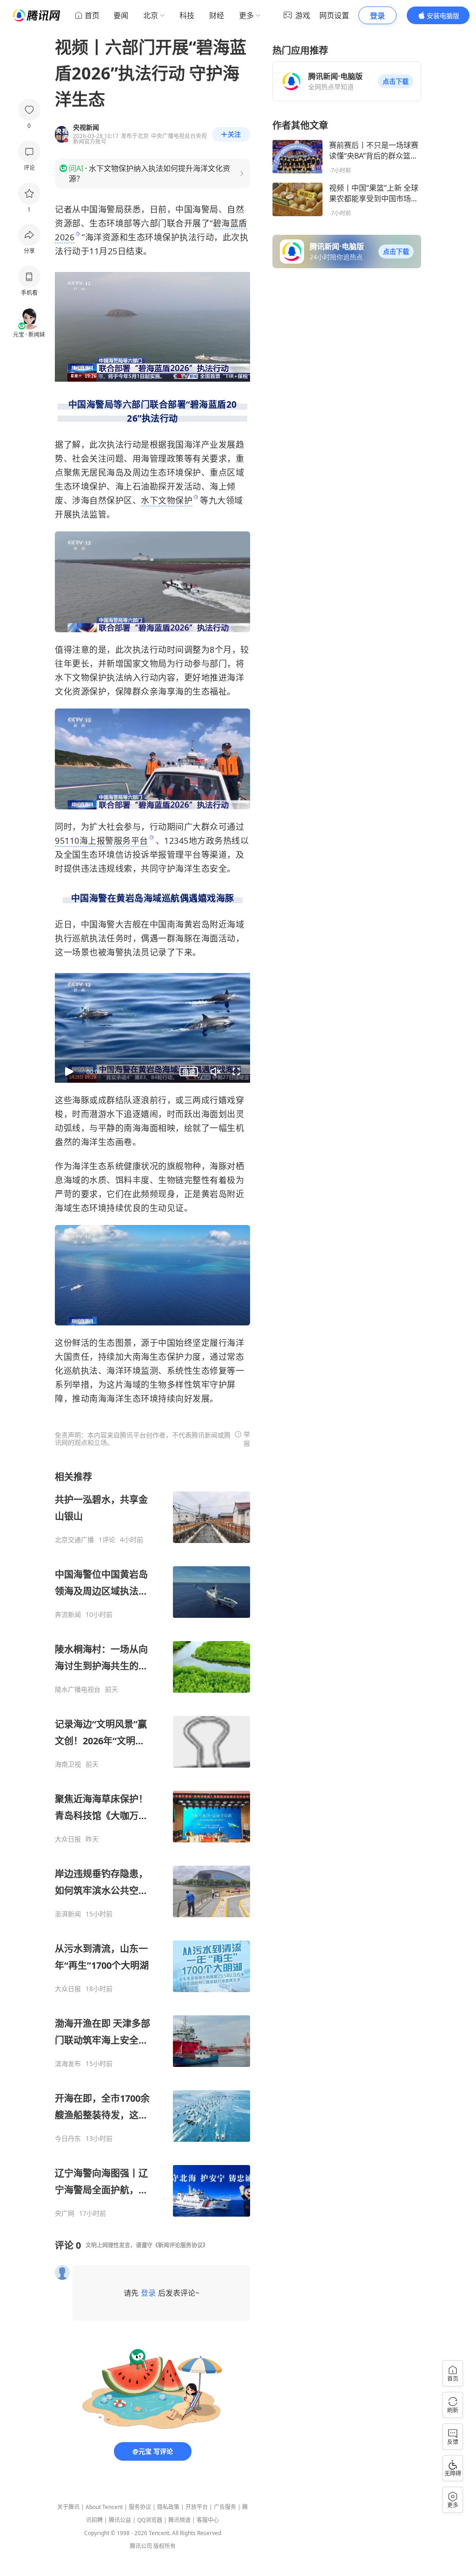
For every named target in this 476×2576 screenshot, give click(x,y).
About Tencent (104, 2507)
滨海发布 (68, 2064)
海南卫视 (68, 1764)
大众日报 (68, 1839)
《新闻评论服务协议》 (180, 2245)
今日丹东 (68, 2139)
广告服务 (225, 2507)
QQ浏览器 (150, 2520)
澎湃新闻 (68, 1914)
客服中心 (208, 2520)
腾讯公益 (120, 2520)
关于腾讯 (68, 2507)
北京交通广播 (74, 1540)
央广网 (65, 2213)
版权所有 (165, 2546)
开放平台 (197, 2507)
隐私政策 (168, 2507)
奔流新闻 (68, 1615)
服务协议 (140, 2507)
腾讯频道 (179, 2520)
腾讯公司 (141, 2546)
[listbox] (152, 1844)
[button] (396, 81)
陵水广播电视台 (78, 1689)
